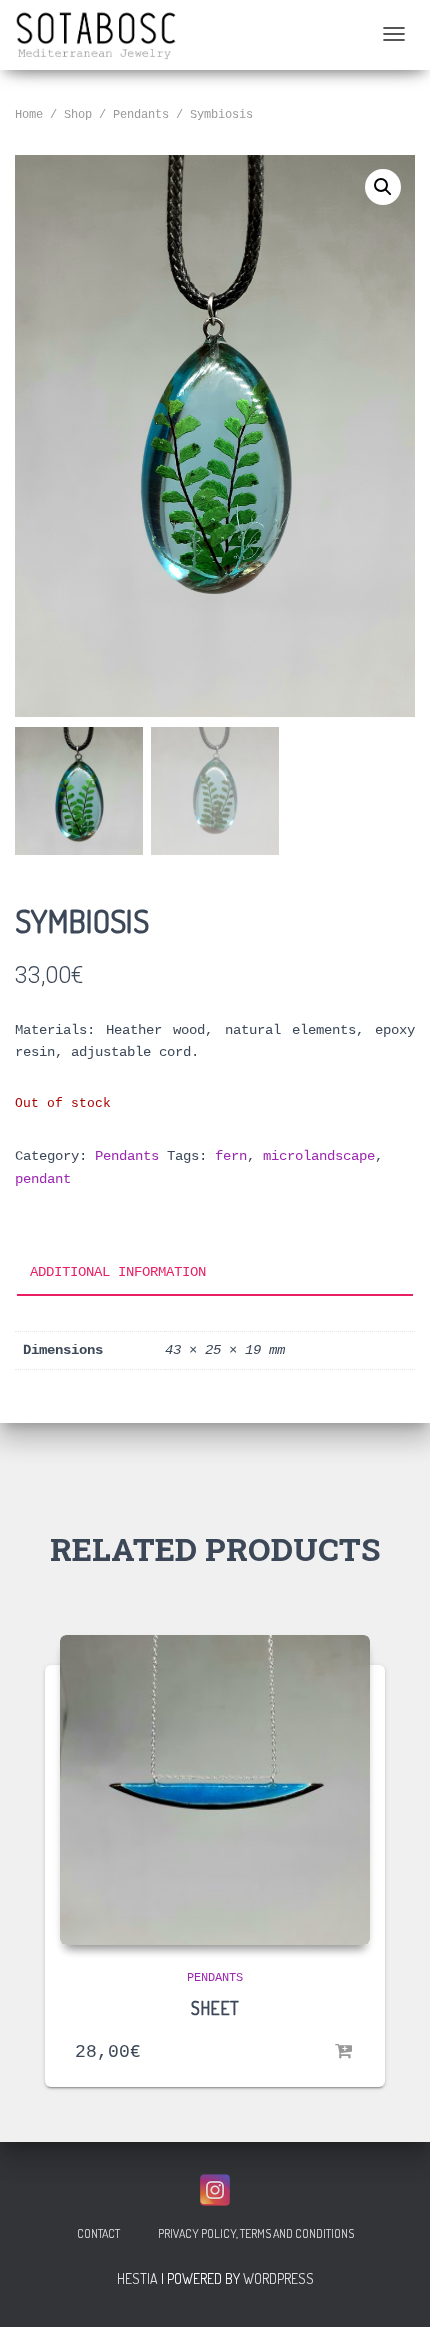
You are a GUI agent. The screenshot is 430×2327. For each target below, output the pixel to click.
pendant (43, 1179)
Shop (78, 115)
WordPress (278, 2278)
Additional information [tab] (118, 1272)
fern (231, 1156)
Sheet (215, 2008)
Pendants (141, 115)
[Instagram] (215, 2190)
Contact (98, 2233)
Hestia (137, 2278)
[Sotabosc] (96, 35)
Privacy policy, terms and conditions (256, 2233)
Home (29, 115)
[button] (383, 187)
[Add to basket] (345, 2052)
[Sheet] (215, 1790)
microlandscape (319, 1156)
